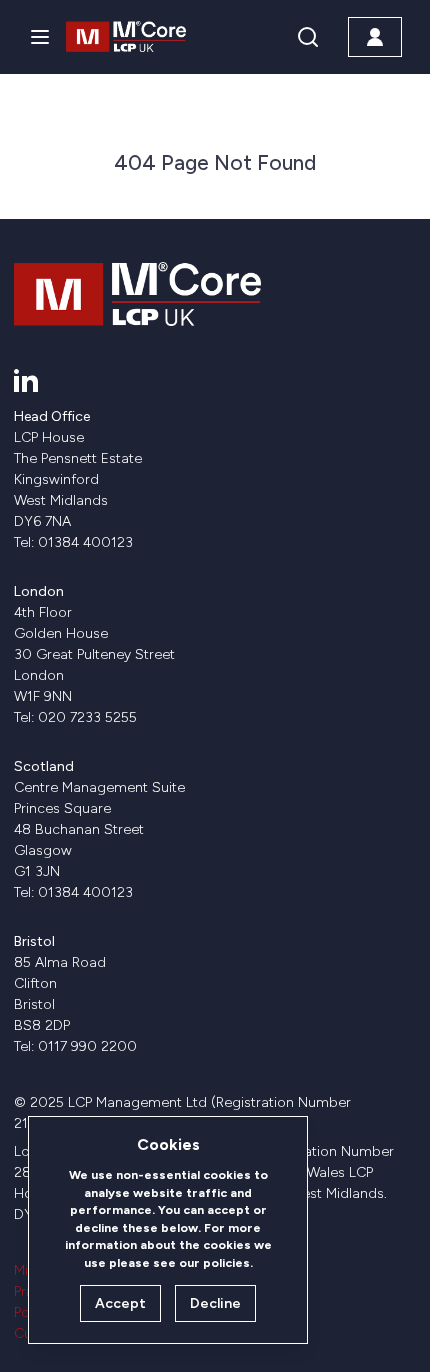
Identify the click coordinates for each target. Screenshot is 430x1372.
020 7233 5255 (87, 717)
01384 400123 (85, 542)
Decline (215, 1303)
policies (226, 1262)
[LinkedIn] (26, 380)
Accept (120, 1303)
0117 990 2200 (87, 1046)
